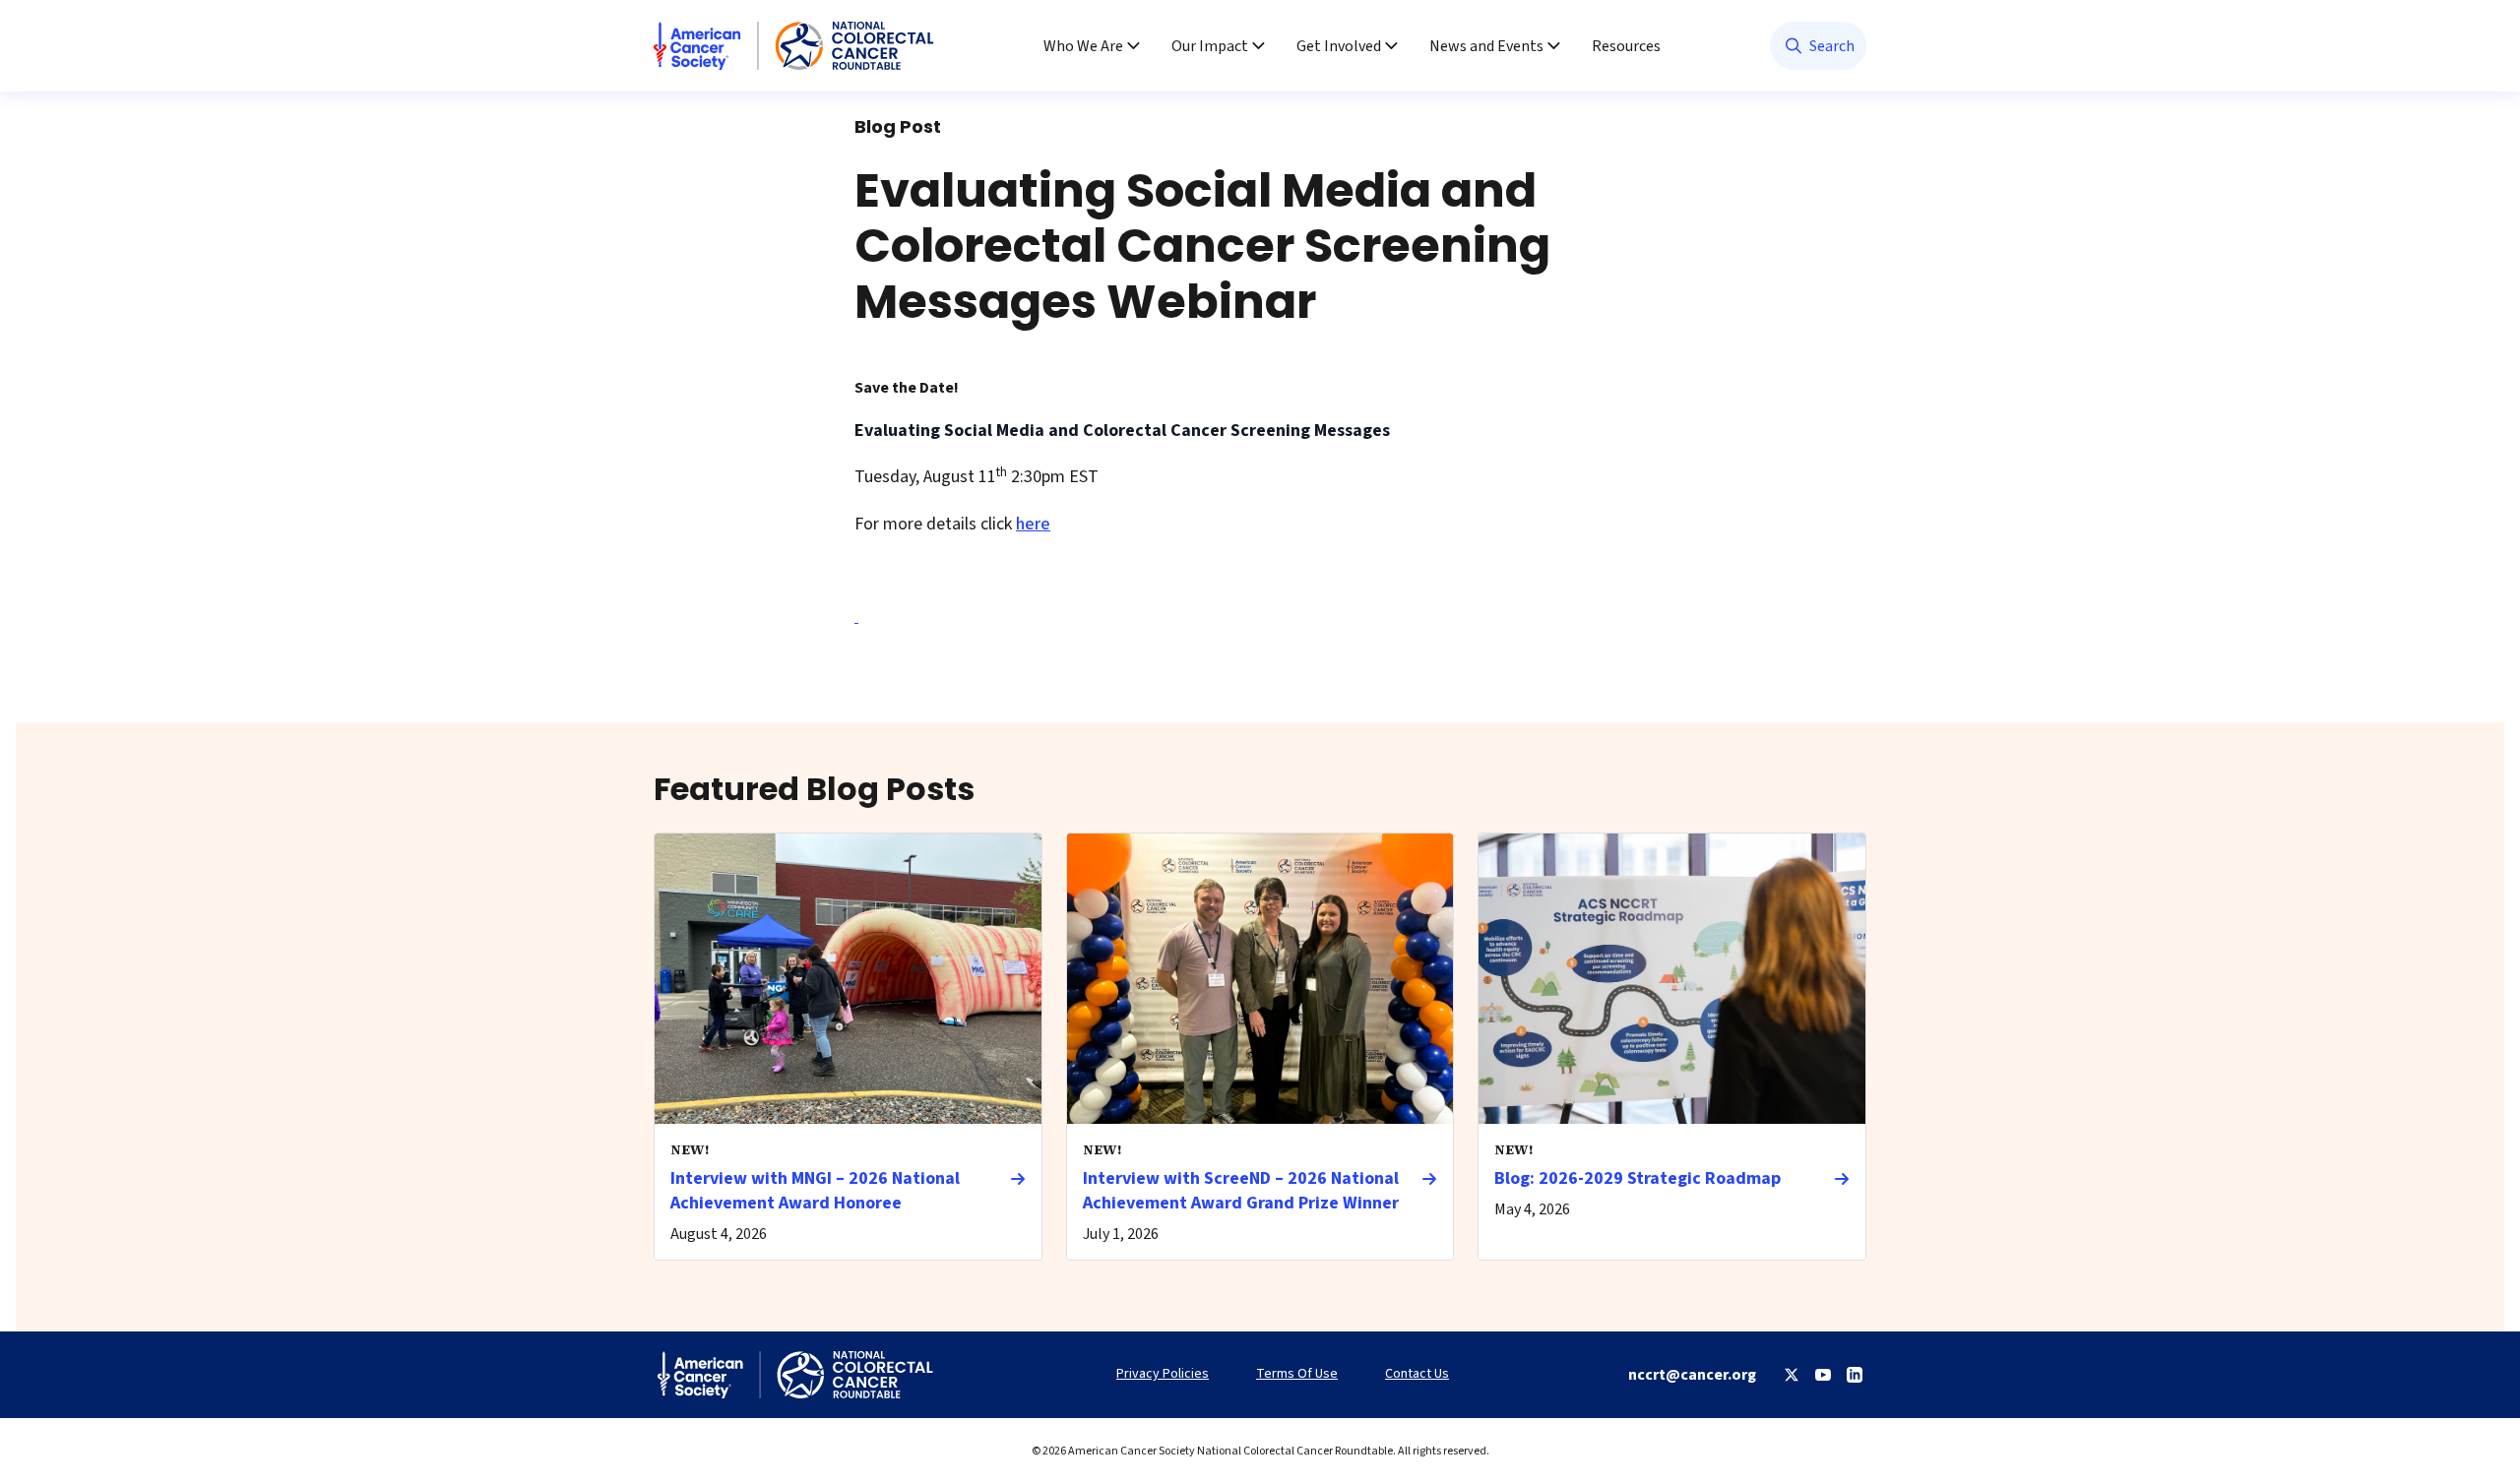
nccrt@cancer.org (1692, 1375)
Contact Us (1417, 1374)
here (1033, 524)
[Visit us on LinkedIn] (1855, 1375)
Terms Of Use (1297, 1374)
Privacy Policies (1163, 1374)
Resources (1626, 46)
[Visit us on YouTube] (1823, 1375)
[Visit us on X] (1792, 1375)
